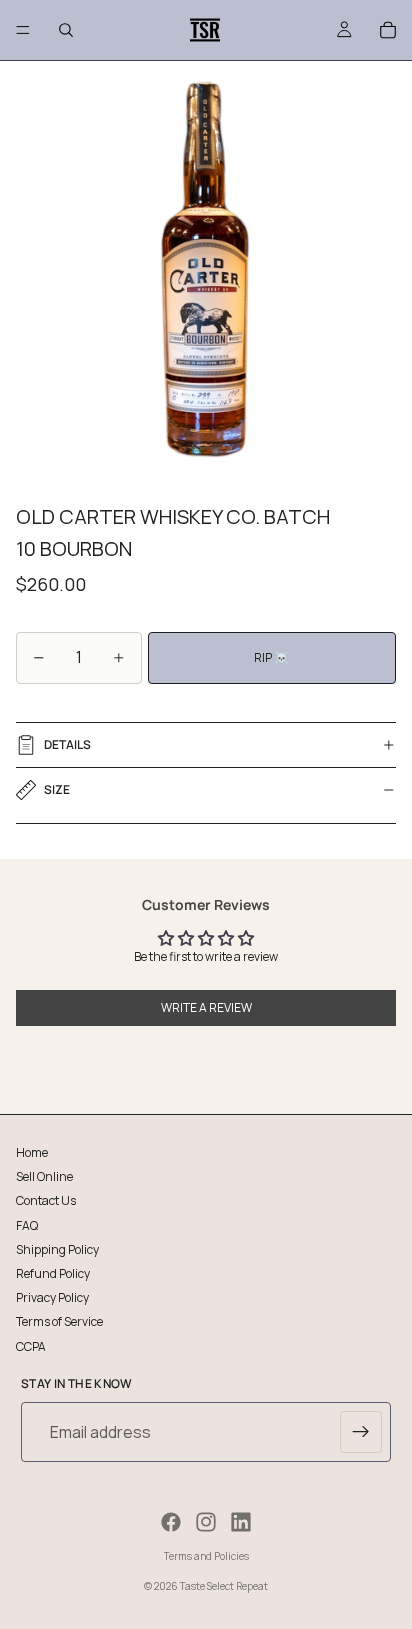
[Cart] (388, 30)
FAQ (27, 1224)
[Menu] (23, 30)
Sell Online (44, 1176)
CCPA (31, 1345)
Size (57, 789)
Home (32, 1152)
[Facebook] (171, 1522)
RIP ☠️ (271, 657)
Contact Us (46, 1200)
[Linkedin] (241, 1522)
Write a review (206, 1007)
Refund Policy (53, 1272)
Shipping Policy (57, 1248)
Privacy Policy (52, 1297)
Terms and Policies (206, 1556)
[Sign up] (361, 1432)
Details (67, 744)
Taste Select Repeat (224, 1586)
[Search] (66, 30)
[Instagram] (206, 1522)
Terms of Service (59, 1321)
